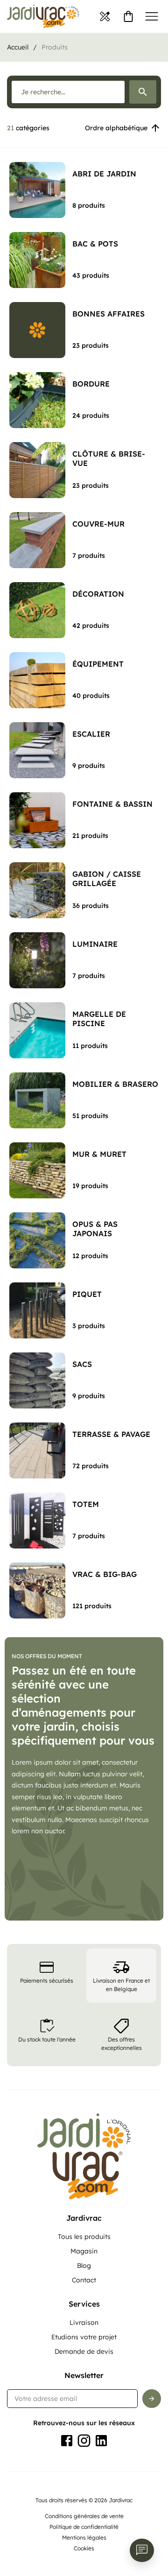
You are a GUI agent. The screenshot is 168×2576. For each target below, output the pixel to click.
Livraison (84, 2323)
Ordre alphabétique (116, 128)
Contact (84, 2280)
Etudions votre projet (84, 2337)
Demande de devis (84, 2351)
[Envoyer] (152, 2399)
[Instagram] (84, 2441)
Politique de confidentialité (84, 2527)
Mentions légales (84, 2537)
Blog (84, 2266)
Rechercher (143, 92)
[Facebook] (67, 2441)
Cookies (84, 2548)
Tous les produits (84, 2237)
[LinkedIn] (101, 2441)
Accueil (18, 47)
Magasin (84, 2251)
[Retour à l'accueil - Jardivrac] (43, 16)
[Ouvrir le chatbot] (142, 2550)
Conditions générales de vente (84, 2516)
